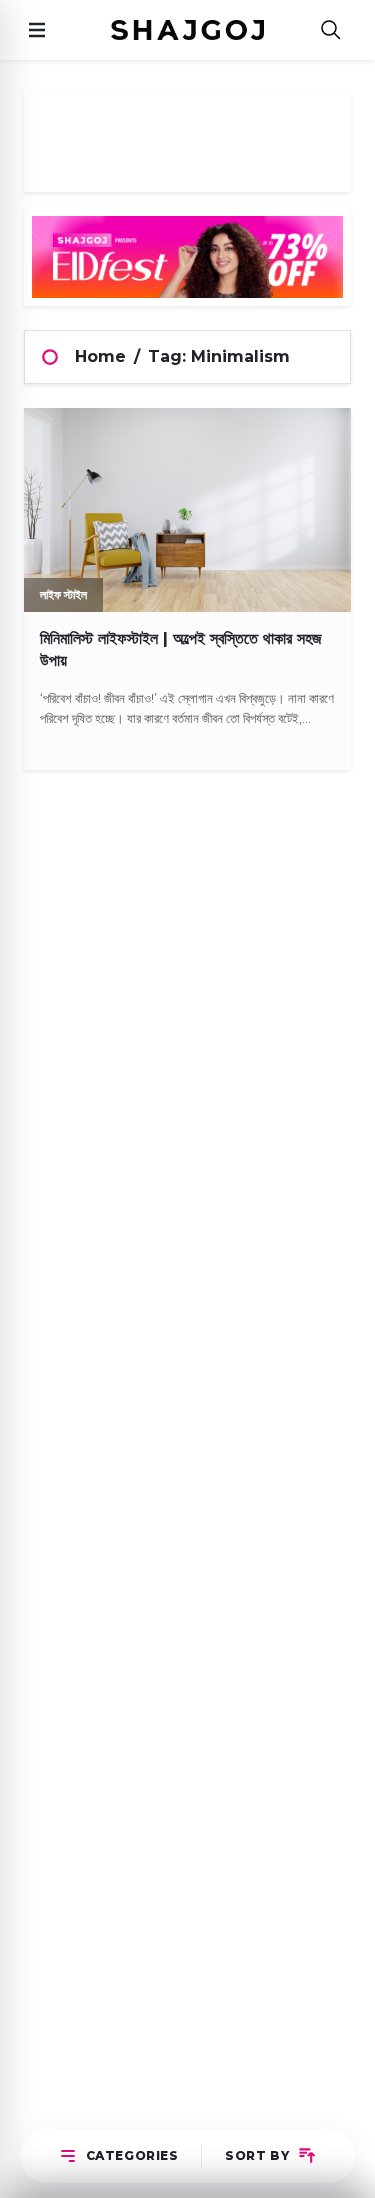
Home (100, 356)
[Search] (331, 30)
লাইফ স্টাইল (63, 594)
